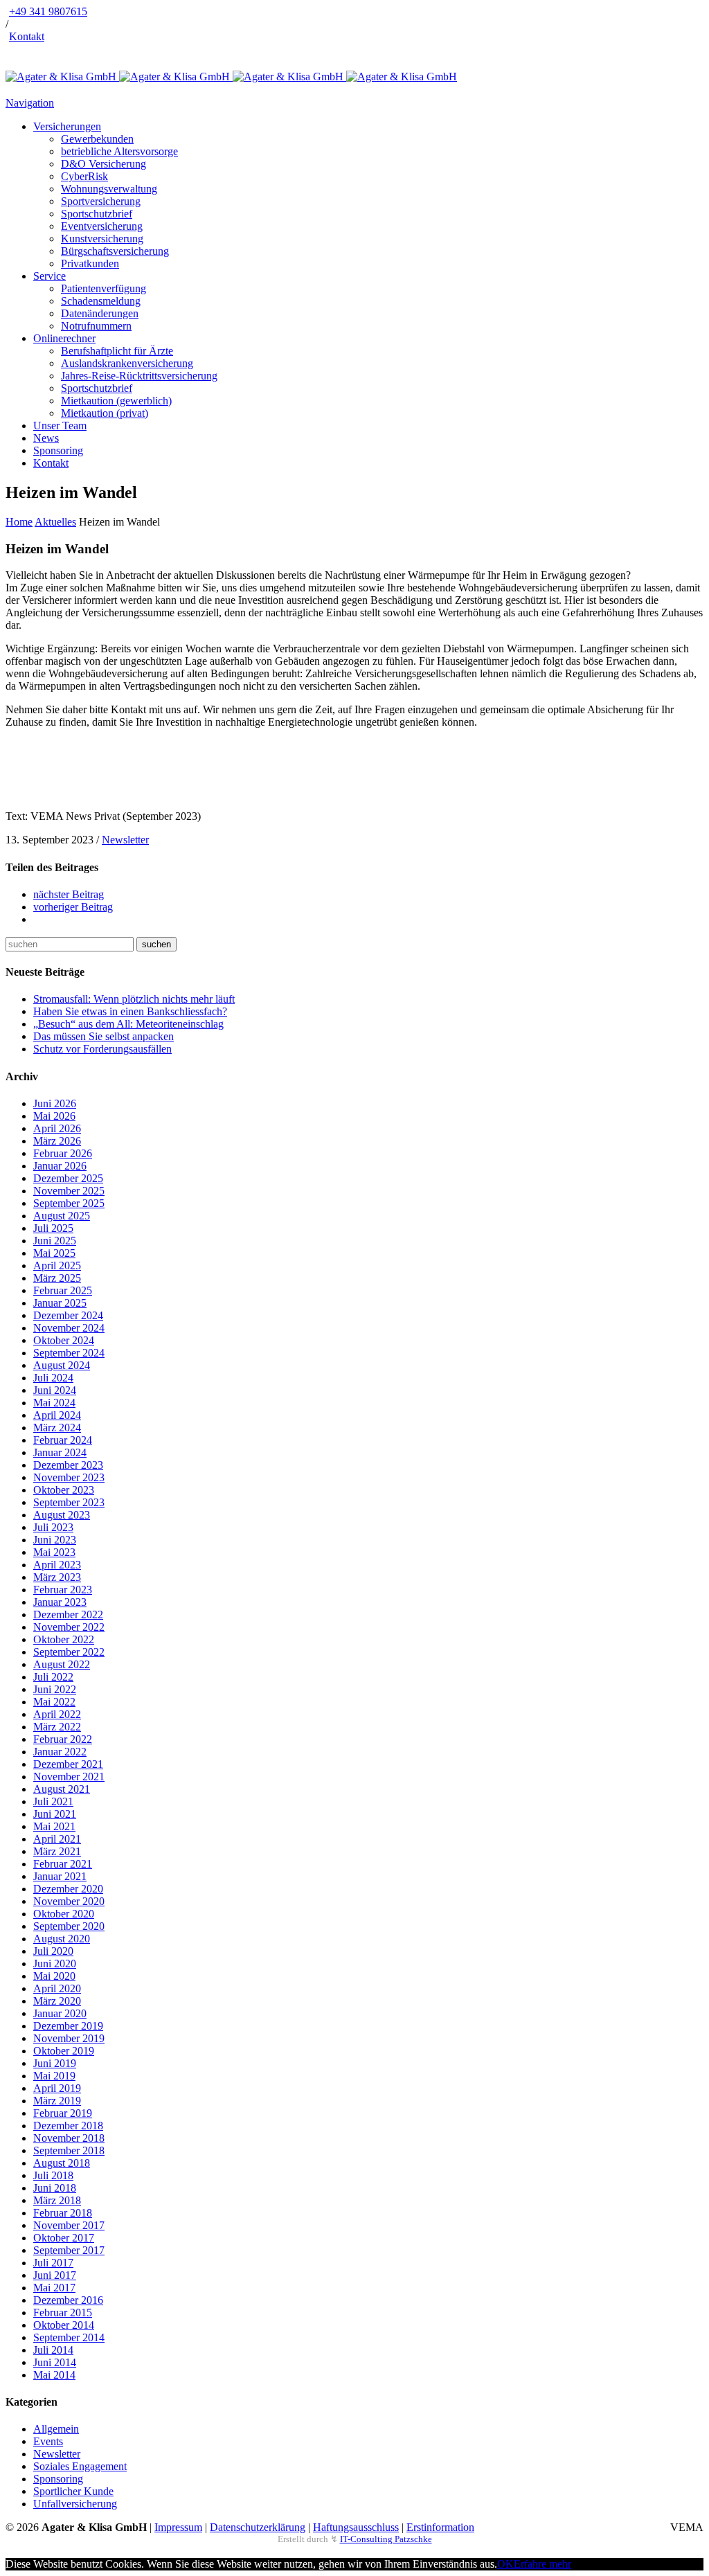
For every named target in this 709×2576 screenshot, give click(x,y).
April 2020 (57, 1988)
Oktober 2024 (64, 1340)
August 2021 (62, 1789)
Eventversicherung (102, 226)
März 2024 (57, 1428)
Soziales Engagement (80, 2466)
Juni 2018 (55, 2188)
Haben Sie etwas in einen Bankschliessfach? (130, 1011)
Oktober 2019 (64, 2051)
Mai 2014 (54, 2375)
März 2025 (57, 1278)
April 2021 (57, 1839)
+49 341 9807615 (48, 11)
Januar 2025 (60, 1303)
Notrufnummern (96, 326)
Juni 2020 (55, 1964)
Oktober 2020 (64, 1914)
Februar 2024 (63, 1440)
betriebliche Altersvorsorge (119, 151)
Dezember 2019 (68, 2026)
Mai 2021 (54, 1826)
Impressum (178, 2527)
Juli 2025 (53, 1228)
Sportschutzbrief (97, 214)
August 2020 (62, 1939)
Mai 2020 (54, 1976)
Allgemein (56, 2429)
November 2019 (69, 2038)
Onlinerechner (64, 338)
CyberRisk (84, 176)
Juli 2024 (53, 1378)
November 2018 (69, 2138)
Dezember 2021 (68, 1764)
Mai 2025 (54, 1253)
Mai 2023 (54, 1552)
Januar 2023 (60, 1602)
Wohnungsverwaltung (109, 189)
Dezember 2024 (68, 1315)
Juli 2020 (53, 1951)
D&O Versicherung (104, 164)
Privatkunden (90, 263)
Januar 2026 (60, 1166)
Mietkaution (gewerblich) (116, 401)
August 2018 (62, 2163)
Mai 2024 (54, 1403)
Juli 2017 (53, 2263)
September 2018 (69, 2150)
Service (50, 276)
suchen (156, 944)
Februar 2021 (63, 1864)
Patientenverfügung (104, 288)
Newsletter (125, 840)
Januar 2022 (60, 1752)
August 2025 (62, 1216)
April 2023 (57, 1565)
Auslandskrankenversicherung (127, 363)
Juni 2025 (55, 1241)
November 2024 (69, 1328)
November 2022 (69, 1627)
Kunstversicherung (102, 239)
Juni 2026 (55, 1103)
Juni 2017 (55, 2275)
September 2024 (69, 1353)
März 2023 (57, 1577)
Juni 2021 (55, 1814)
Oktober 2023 (64, 1490)
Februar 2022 (63, 1739)
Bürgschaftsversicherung (115, 251)
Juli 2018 (53, 2175)
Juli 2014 (53, 2350)
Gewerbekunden (97, 139)
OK (505, 2564)
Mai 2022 (54, 1702)
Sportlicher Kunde (73, 2491)
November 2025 (69, 1191)
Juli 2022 (53, 1677)
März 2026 (57, 1141)
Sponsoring (58, 450)
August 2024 (62, 1365)
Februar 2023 (63, 1590)
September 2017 (69, 2250)
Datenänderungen (100, 313)
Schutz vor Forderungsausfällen (102, 1049)
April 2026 (57, 1128)
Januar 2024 (60, 1452)
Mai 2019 (54, 2076)
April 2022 (57, 1714)
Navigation (30, 103)
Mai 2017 (54, 2288)
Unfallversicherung (75, 2504)
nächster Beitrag (69, 894)
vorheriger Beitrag (73, 907)
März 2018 (57, 2200)
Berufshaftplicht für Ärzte (117, 351)
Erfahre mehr (542, 2564)
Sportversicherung (101, 201)
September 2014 (69, 2337)
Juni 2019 (55, 2063)
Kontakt (27, 36)
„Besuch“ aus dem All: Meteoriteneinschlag (128, 1024)
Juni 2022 (55, 1689)
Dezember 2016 (68, 2300)
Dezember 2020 (68, 1889)
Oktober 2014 (64, 2325)
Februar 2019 (63, 2113)
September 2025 (69, 1203)
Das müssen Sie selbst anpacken (104, 1036)
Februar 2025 (63, 1290)
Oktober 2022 (64, 1639)
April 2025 (57, 1265)
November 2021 (69, 1777)
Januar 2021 (60, 1876)
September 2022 (69, 1652)
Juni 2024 (55, 1390)
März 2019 (57, 2101)
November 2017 (69, 2225)
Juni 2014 (55, 2362)
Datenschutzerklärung (258, 2527)
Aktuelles (55, 522)
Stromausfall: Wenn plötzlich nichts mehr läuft (134, 999)
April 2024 (57, 1415)
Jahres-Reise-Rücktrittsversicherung (139, 376)
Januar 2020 (60, 2013)
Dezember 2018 (68, 2126)
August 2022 (62, 1664)
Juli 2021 (53, 1801)
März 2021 (57, 1851)
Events (48, 2441)
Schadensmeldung (101, 301)
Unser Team (60, 426)
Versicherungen (67, 126)
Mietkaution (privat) (105, 413)
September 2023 (69, 1502)
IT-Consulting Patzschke (386, 2539)
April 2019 (57, 2088)
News (46, 438)
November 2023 (69, 1477)
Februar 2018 (63, 2213)
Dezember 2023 (68, 1465)
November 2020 (69, 1901)
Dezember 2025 (68, 1178)
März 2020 (57, 2001)
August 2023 (62, 1515)
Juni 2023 (55, 1540)
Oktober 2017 (64, 2238)
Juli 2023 (53, 1527)
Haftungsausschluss (356, 2527)
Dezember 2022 (68, 1615)
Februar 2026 (63, 1153)
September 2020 (69, 1926)
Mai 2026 (54, 1116)
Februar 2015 (63, 2313)
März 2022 (57, 1727)
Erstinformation (440, 2527)
